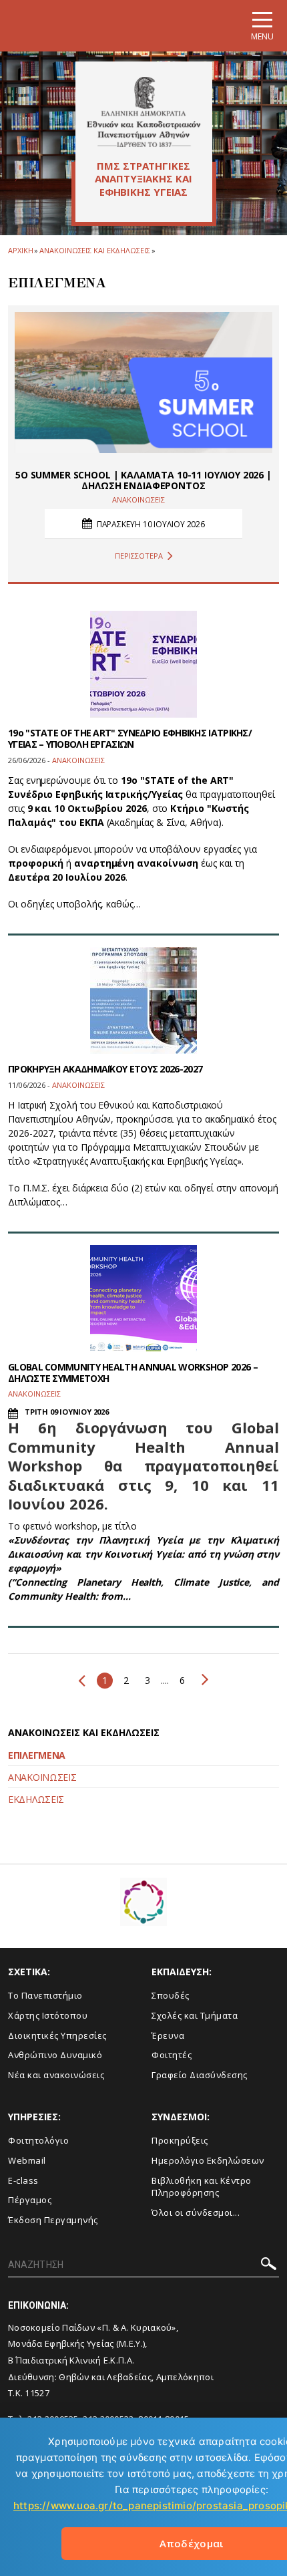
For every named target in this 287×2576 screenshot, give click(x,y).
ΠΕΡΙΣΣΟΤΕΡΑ (139, 556)
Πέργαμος (30, 2200)
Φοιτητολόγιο (38, 2140)
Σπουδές (171, 1995)
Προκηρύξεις (180, 2140)
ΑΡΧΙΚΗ (20, 250)
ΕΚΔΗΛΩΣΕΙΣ (36, 1799)
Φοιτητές (172, 2055)
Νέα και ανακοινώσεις (56, 2075)
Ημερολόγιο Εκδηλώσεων (208, 2160)
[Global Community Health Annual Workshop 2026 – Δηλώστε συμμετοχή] (143, 1298)
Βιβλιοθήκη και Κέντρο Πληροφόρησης (202, 2187)
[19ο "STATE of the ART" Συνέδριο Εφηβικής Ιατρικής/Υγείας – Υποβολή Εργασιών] (143, 664)
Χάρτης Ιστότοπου (48, 2015)
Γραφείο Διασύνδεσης (200, 2075)
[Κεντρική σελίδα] (144, 112)
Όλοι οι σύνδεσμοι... (196, 2212)
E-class (23, 2180)
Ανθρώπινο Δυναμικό (55, 2055)
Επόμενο (202, 1679)
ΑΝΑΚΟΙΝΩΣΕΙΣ (42, 1777)
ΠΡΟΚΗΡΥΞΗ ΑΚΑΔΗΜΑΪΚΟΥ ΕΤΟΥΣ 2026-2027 (105, 1069)
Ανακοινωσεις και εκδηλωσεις (94, 250)
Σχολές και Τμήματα (195, 2015)
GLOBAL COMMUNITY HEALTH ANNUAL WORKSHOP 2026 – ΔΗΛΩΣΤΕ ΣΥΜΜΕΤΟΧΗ (133, 1373)
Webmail (27, 2160)
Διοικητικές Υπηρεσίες (57, 2035)
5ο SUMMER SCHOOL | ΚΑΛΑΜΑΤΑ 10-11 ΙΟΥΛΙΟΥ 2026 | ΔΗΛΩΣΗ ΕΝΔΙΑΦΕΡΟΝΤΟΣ (143, 480)
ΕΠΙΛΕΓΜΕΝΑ (37, 1755)
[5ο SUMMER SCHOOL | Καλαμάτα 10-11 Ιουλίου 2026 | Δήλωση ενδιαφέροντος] (143, 383)
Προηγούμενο (85, 1681)
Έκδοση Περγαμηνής (53, 2220)
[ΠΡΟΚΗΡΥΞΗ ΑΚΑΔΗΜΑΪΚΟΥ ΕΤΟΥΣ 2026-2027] (143, 1000)
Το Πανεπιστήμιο (45, 1995)
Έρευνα (168, 2035)
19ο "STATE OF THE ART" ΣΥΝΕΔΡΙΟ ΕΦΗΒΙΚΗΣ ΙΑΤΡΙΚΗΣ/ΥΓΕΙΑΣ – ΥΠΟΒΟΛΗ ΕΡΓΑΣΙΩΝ (130, 738)
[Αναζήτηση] (269, 2266)
